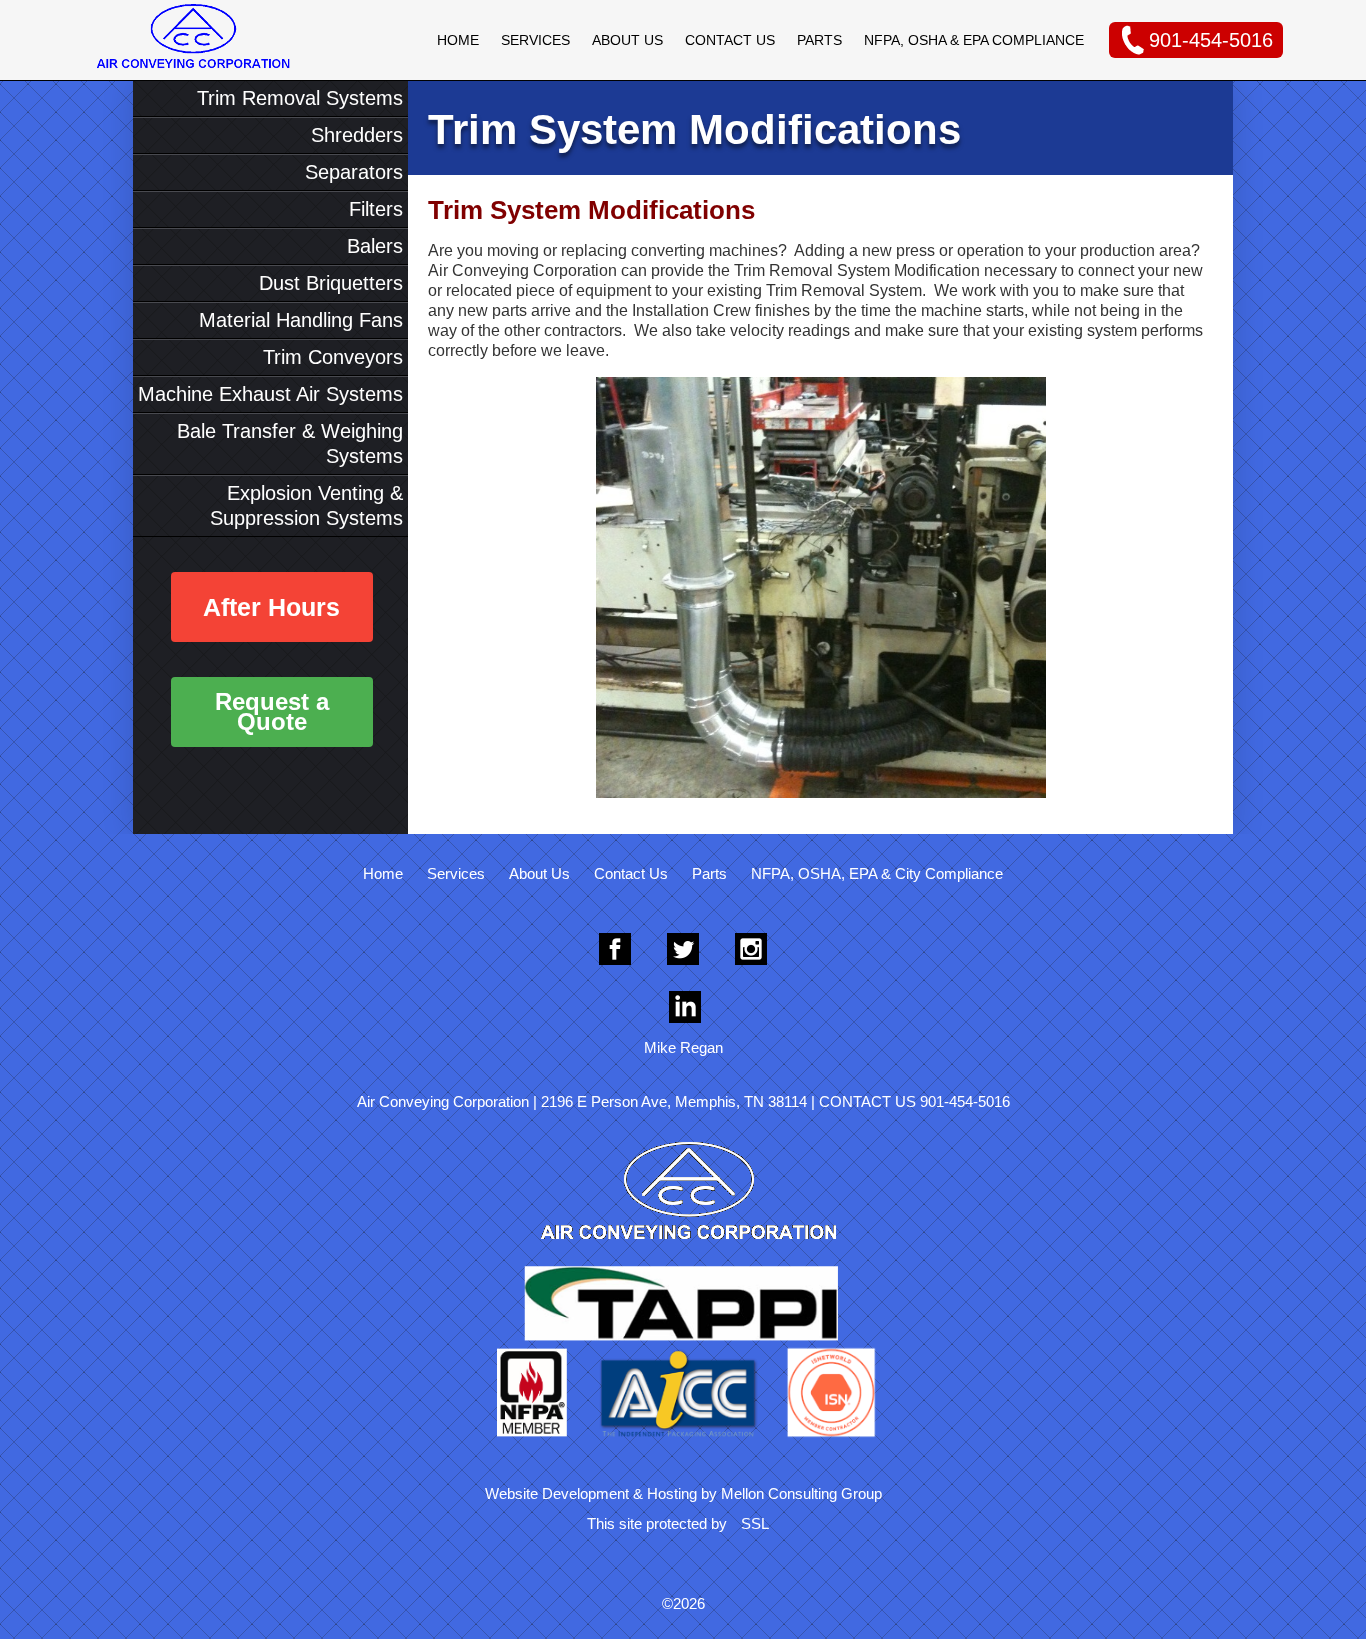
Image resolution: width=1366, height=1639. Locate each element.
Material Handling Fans (301, 320)
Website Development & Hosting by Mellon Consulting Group (683, 1493)
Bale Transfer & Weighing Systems (290, 443)
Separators (354, 172)
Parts (819, 40)
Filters (376, 209)
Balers (375, 246)
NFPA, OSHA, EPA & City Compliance (877, 873)
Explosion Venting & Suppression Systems (306, 505)
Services (535, 40)
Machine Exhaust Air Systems (270, 394)
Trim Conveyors (333, 357)
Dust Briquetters (331, 283)
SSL (755, 1523)
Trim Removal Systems (300, 98)
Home (458, 40)
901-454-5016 (1211, 40)
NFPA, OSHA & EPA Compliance (974, 40)
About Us (627, 40)
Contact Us (730, 40)
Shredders (357, 135)
